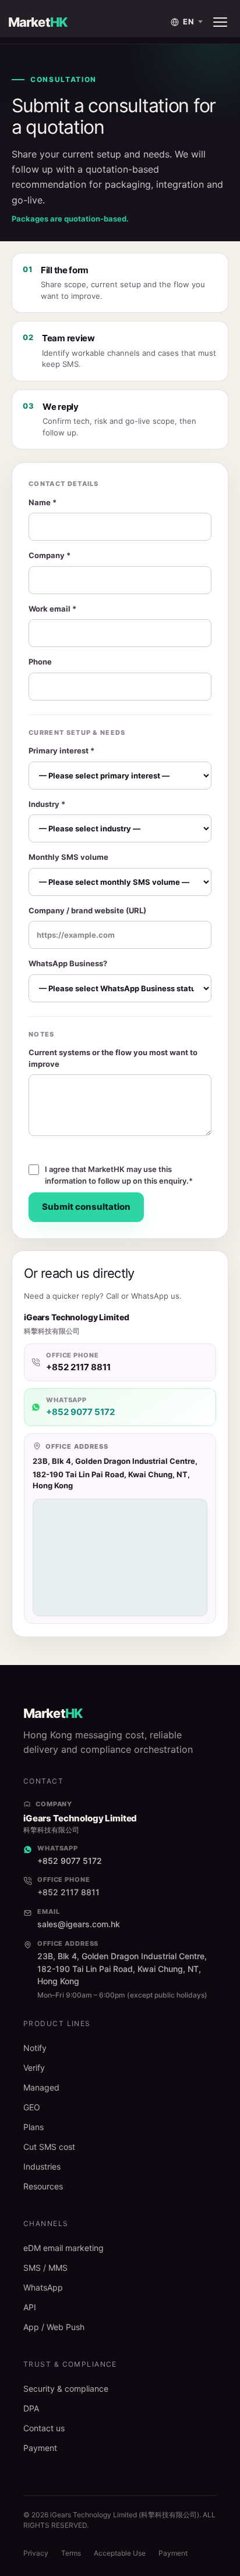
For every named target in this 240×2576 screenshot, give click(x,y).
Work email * (52, 609)
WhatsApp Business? (68, 963)
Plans (33, 2127)
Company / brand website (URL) (87, 910)
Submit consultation (86, 1207)
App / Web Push (54, 2327)
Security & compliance (66, 2389)
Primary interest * (61, 751)
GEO (32, 2107)
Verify (34, 2068)
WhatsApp (43, 2287)
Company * (50, 555)
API (30, 2307)
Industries (42, 2166)
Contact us (44, 2428)
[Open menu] (220, 22)
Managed (41, 2087)
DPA (31, 2408)
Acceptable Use (120, 2553)
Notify (35, 2048)
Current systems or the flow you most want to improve (113, 1058)
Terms (71, 2553)
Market (38, 22)
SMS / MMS (45, 2268)
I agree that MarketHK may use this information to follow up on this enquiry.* (119, 1175)
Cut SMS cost (49, 2147)
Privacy (36, 2553)
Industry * (47, 804)
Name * (43, 502)
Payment (40, 2448)
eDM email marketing (63, 2248)
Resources (43, 2186)
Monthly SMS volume (68, 857)
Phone (40, 662)
